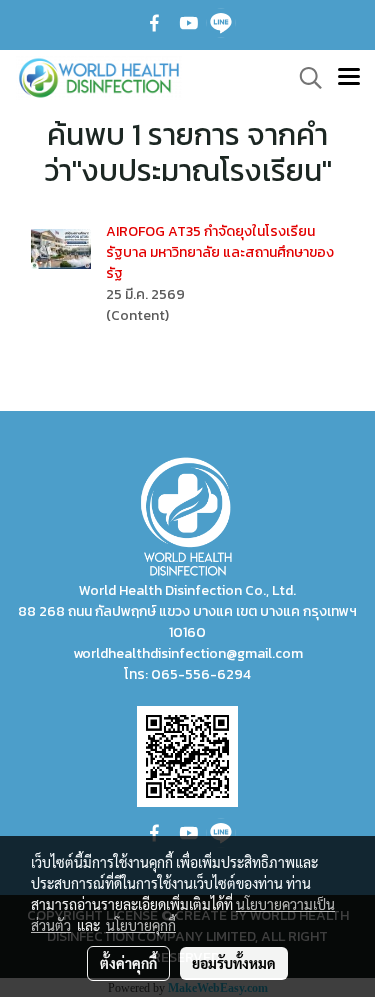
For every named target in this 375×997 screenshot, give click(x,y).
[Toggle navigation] (349, 78)
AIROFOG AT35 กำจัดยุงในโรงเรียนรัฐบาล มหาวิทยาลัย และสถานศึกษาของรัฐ (220, 252)
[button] (304, 78)
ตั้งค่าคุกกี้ (128, 963)
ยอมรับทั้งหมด (234, 963)
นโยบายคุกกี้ (141, 925)
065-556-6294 (201, 674)
